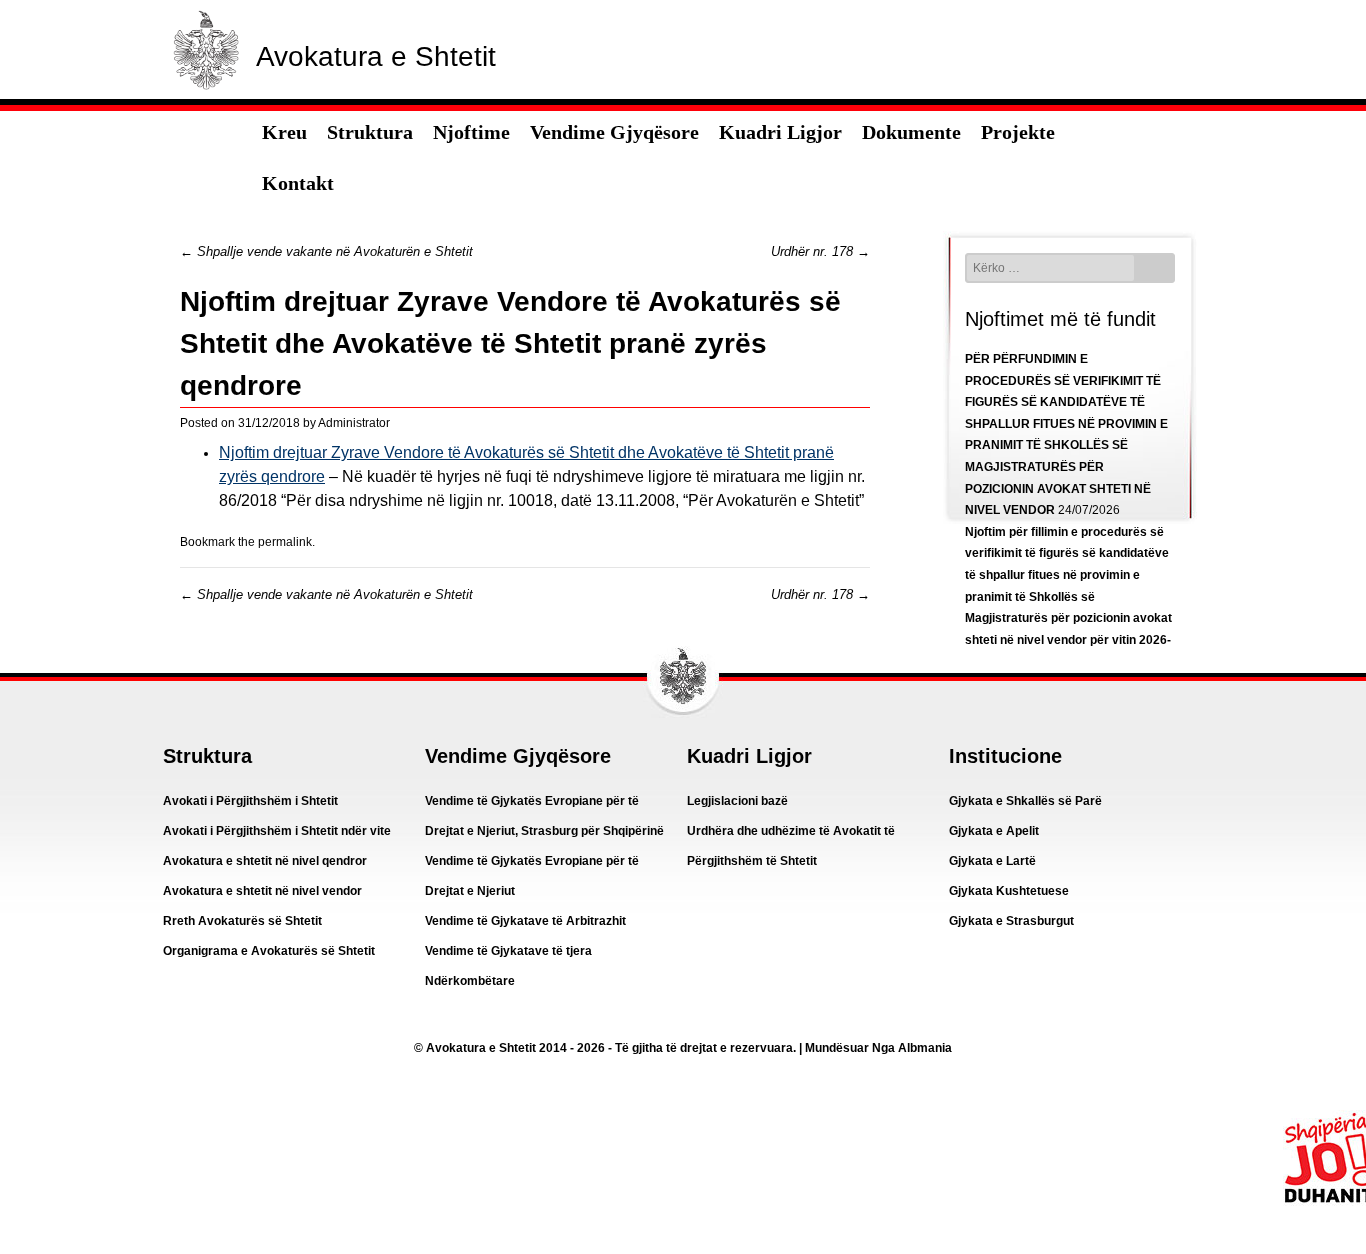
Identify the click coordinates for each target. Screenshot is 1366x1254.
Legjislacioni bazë (737, 801)
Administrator (354, 423)
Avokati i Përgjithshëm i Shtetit (250, 801)
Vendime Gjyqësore (614, 132)
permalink (285, 542)
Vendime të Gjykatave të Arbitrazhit (525, 921)
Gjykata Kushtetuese (1009, 891)
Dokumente (911, 132)
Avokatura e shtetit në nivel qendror (265, 861)
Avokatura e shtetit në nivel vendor (262, 891)
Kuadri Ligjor (780, 132)
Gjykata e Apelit (994, 831)
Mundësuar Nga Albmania (878, 1048)
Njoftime (471, 132)
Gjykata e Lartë (992, 861)
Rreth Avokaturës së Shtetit (242, 921)
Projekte (1018, 132)
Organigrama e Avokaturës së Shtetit (269, 951)
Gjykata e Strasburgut (1011, 921)
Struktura (370, 132)
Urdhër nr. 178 (820, 251)
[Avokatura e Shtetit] (206, 94)
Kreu (284, 132)
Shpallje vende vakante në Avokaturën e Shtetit (326, 251)
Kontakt (298, 183)
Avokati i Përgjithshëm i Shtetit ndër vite (277, 831)
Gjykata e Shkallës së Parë (1025, 801)
